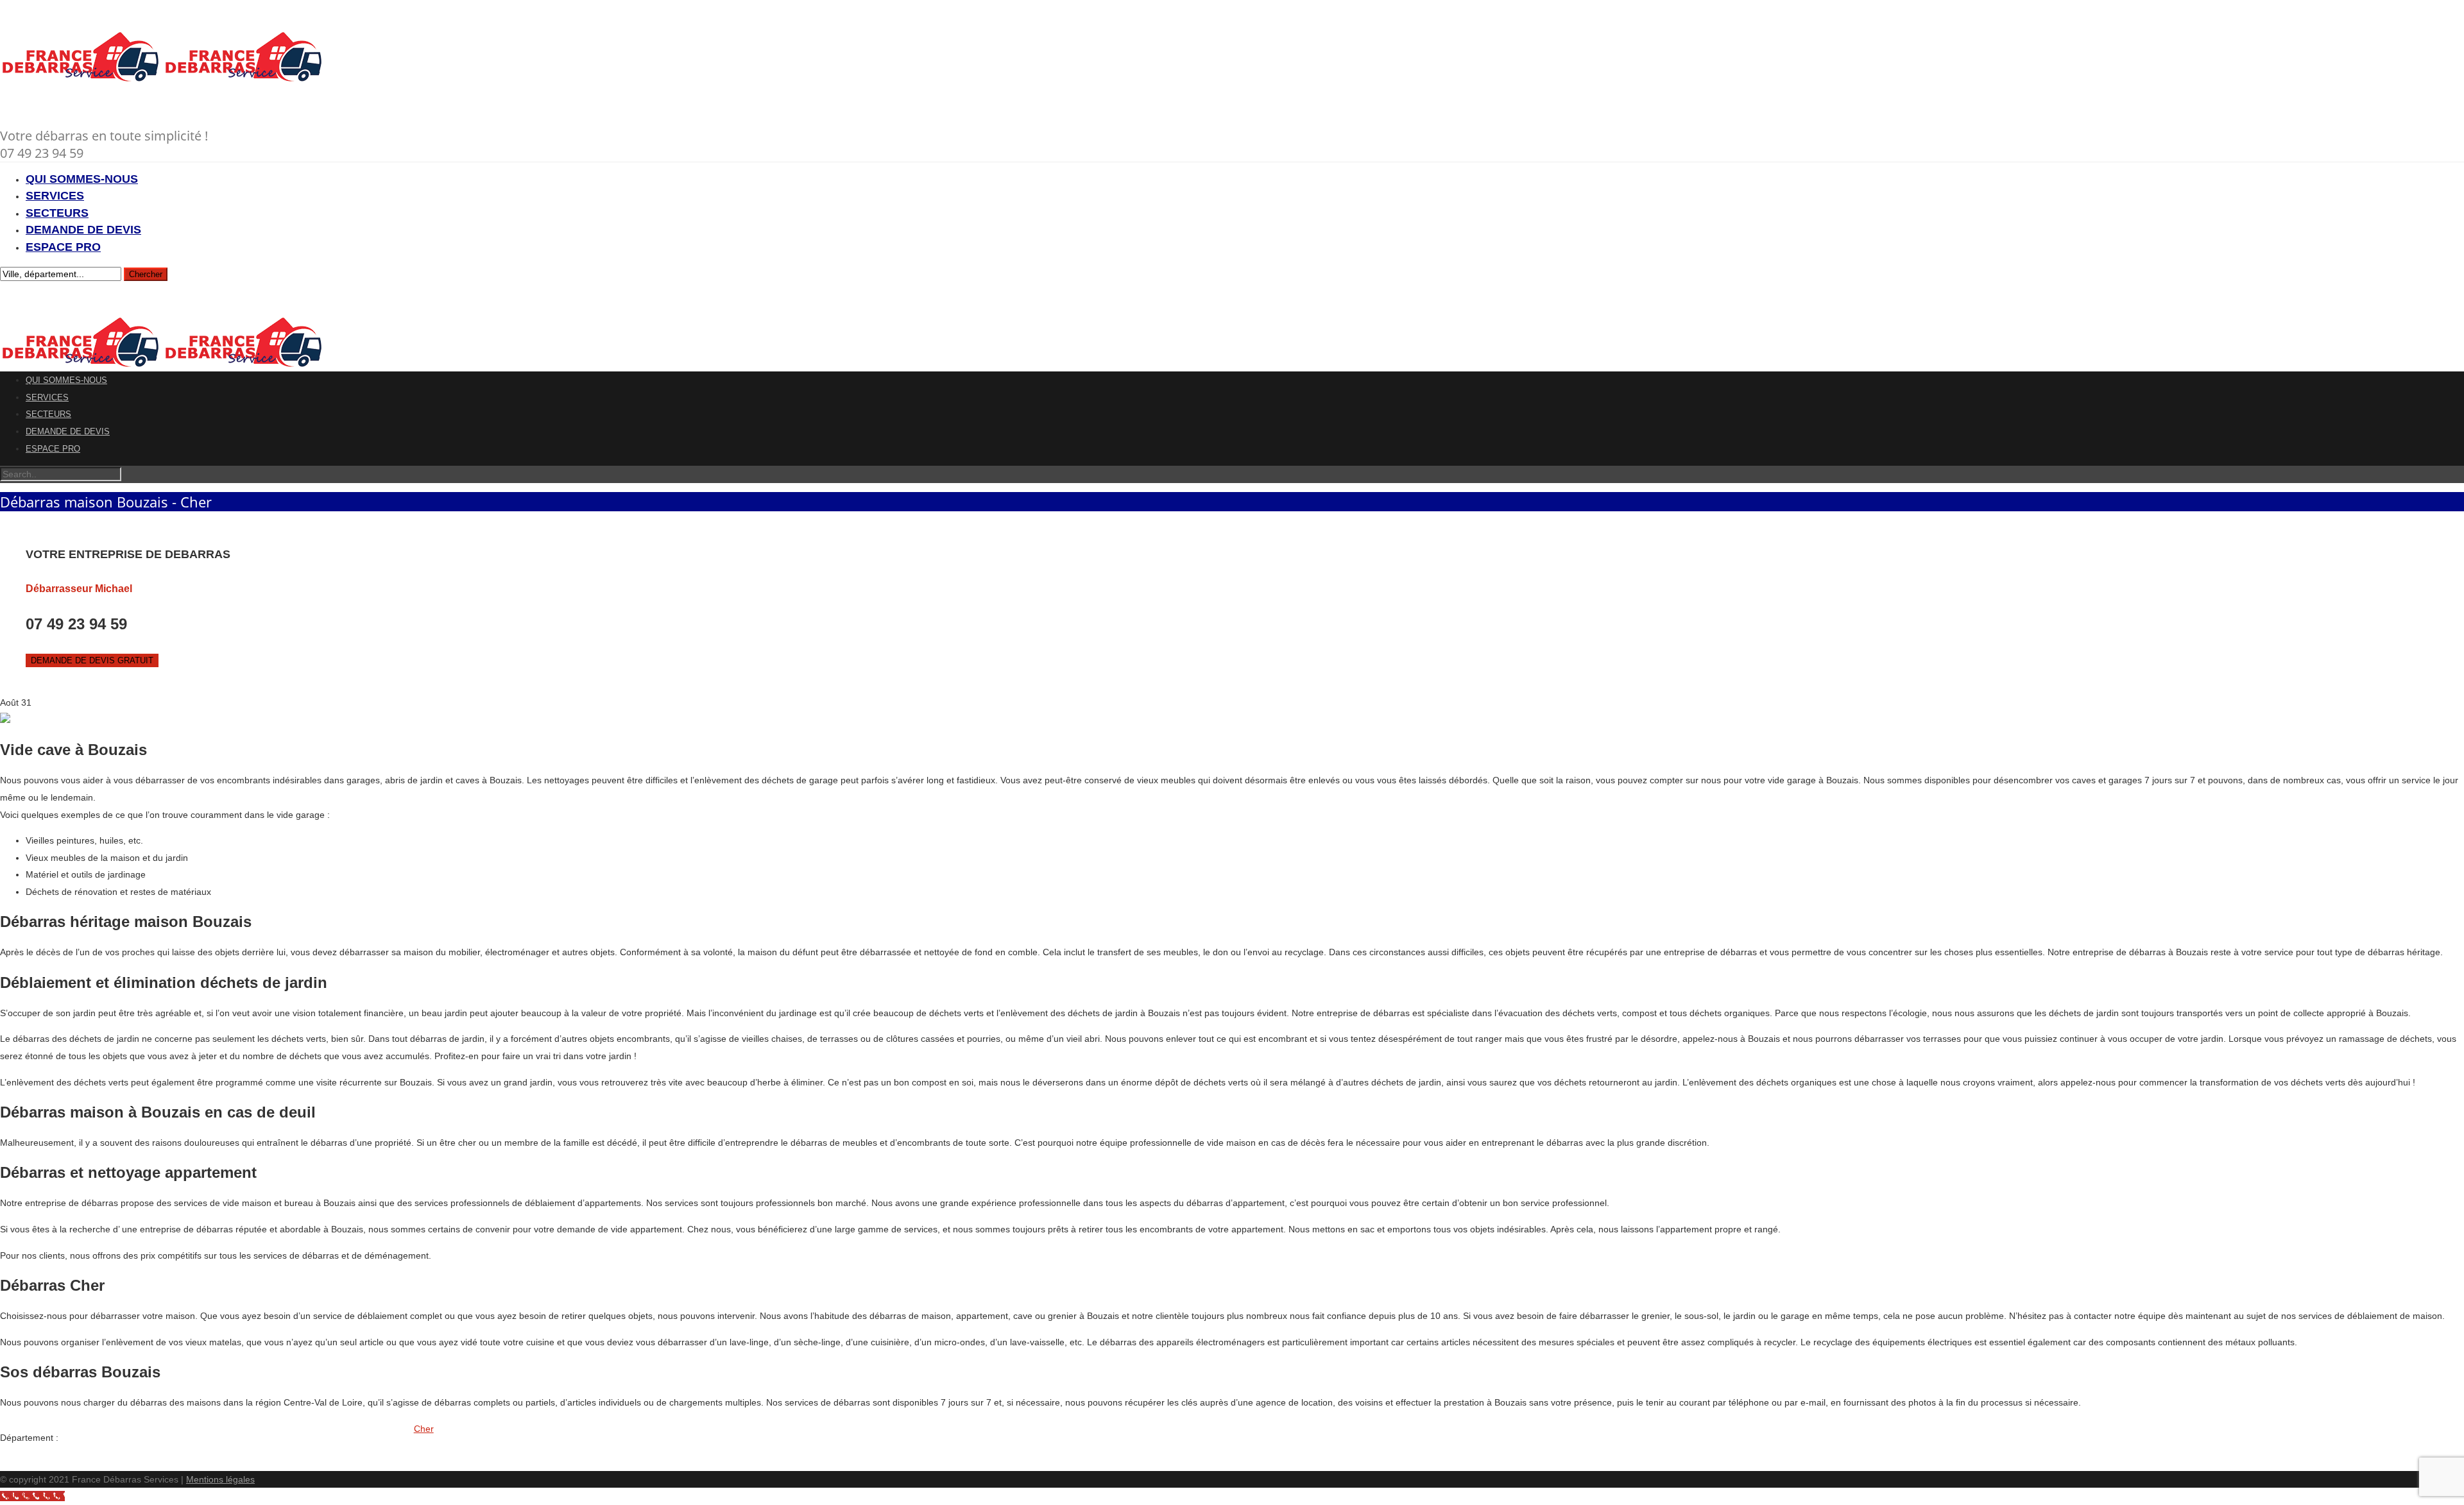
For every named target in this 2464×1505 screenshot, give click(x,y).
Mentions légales (220, 1479)
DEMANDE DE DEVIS (83, 230)
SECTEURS (57, 213)
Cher (424, 1429)
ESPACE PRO (63, 247)
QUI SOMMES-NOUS (82, 179)
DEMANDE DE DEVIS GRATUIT (92, 660)
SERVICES (55, 196)
